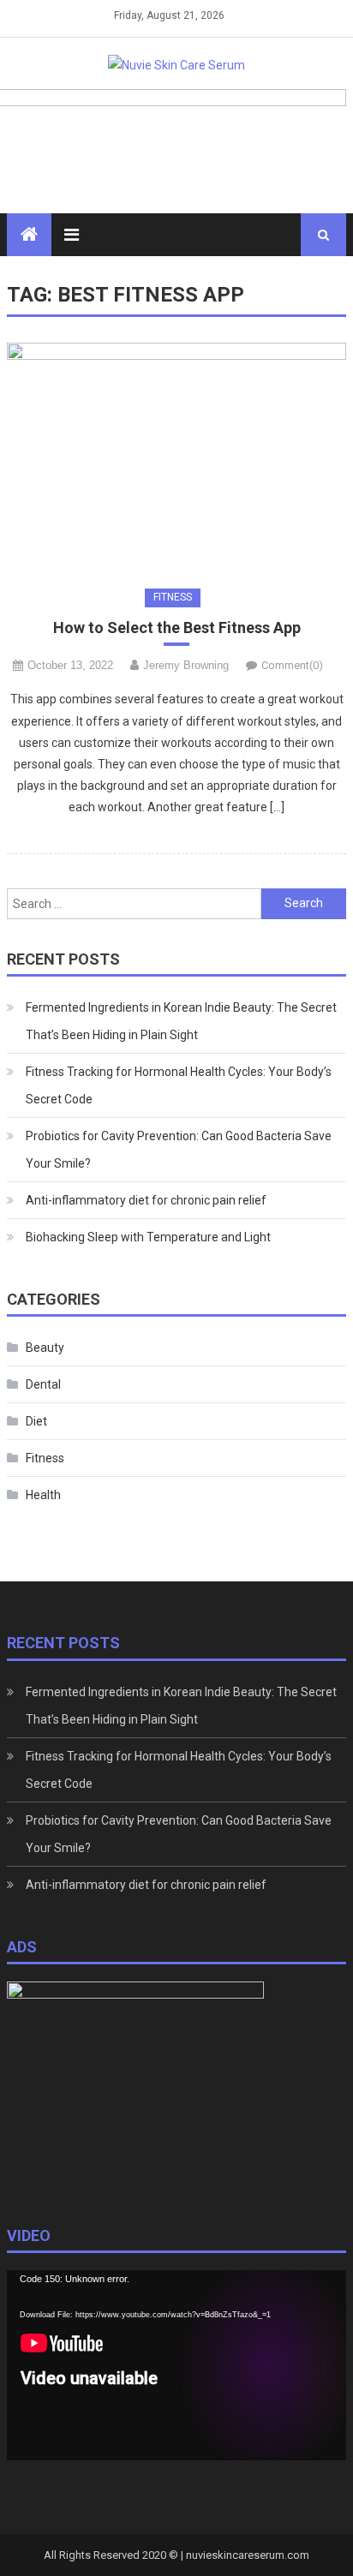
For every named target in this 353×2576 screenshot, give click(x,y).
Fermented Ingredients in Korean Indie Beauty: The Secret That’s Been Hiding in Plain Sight (181, 1021)
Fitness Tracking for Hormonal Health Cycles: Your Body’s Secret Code (179, 1085)
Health (43, 1495)
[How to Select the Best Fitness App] (176, 456)
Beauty (45, 1348)
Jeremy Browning (186, 665)
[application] (176, 2365)
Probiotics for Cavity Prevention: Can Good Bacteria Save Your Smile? (179, 1150)
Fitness (173, 597)
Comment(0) (292, 665)
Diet (36, 1421)
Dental (43, 1384)
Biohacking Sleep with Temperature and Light (148, 1237)
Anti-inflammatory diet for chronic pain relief (146, 1200)
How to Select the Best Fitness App (177, 628)
